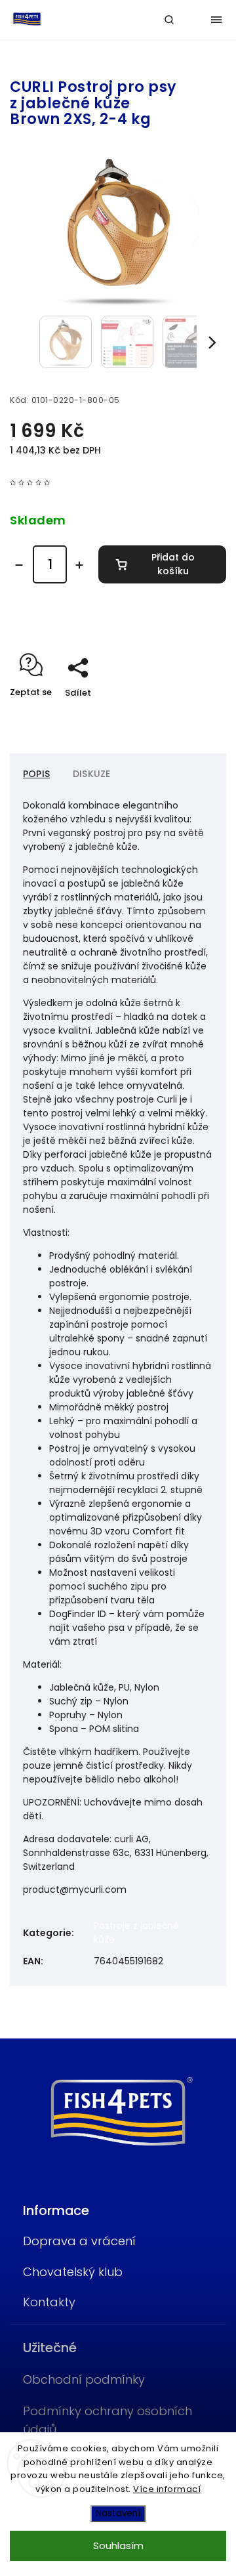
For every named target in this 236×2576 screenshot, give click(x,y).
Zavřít (193, 716)
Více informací (167, 2489)
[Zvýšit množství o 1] (79, 565)
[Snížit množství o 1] (19, 565)
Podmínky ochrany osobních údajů (108, 2420)
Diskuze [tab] (91, 774)
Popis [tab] (36, 774)
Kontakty (49, 2302)
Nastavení (118, 2513)
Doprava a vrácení (79, 2241)
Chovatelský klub (73, 2272)
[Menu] (216, 20)
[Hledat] (169, 20)
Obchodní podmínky (84, 2379)
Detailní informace (53, 623)
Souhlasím (118, 2545)
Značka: (44, 64)
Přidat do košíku (173, 564)
